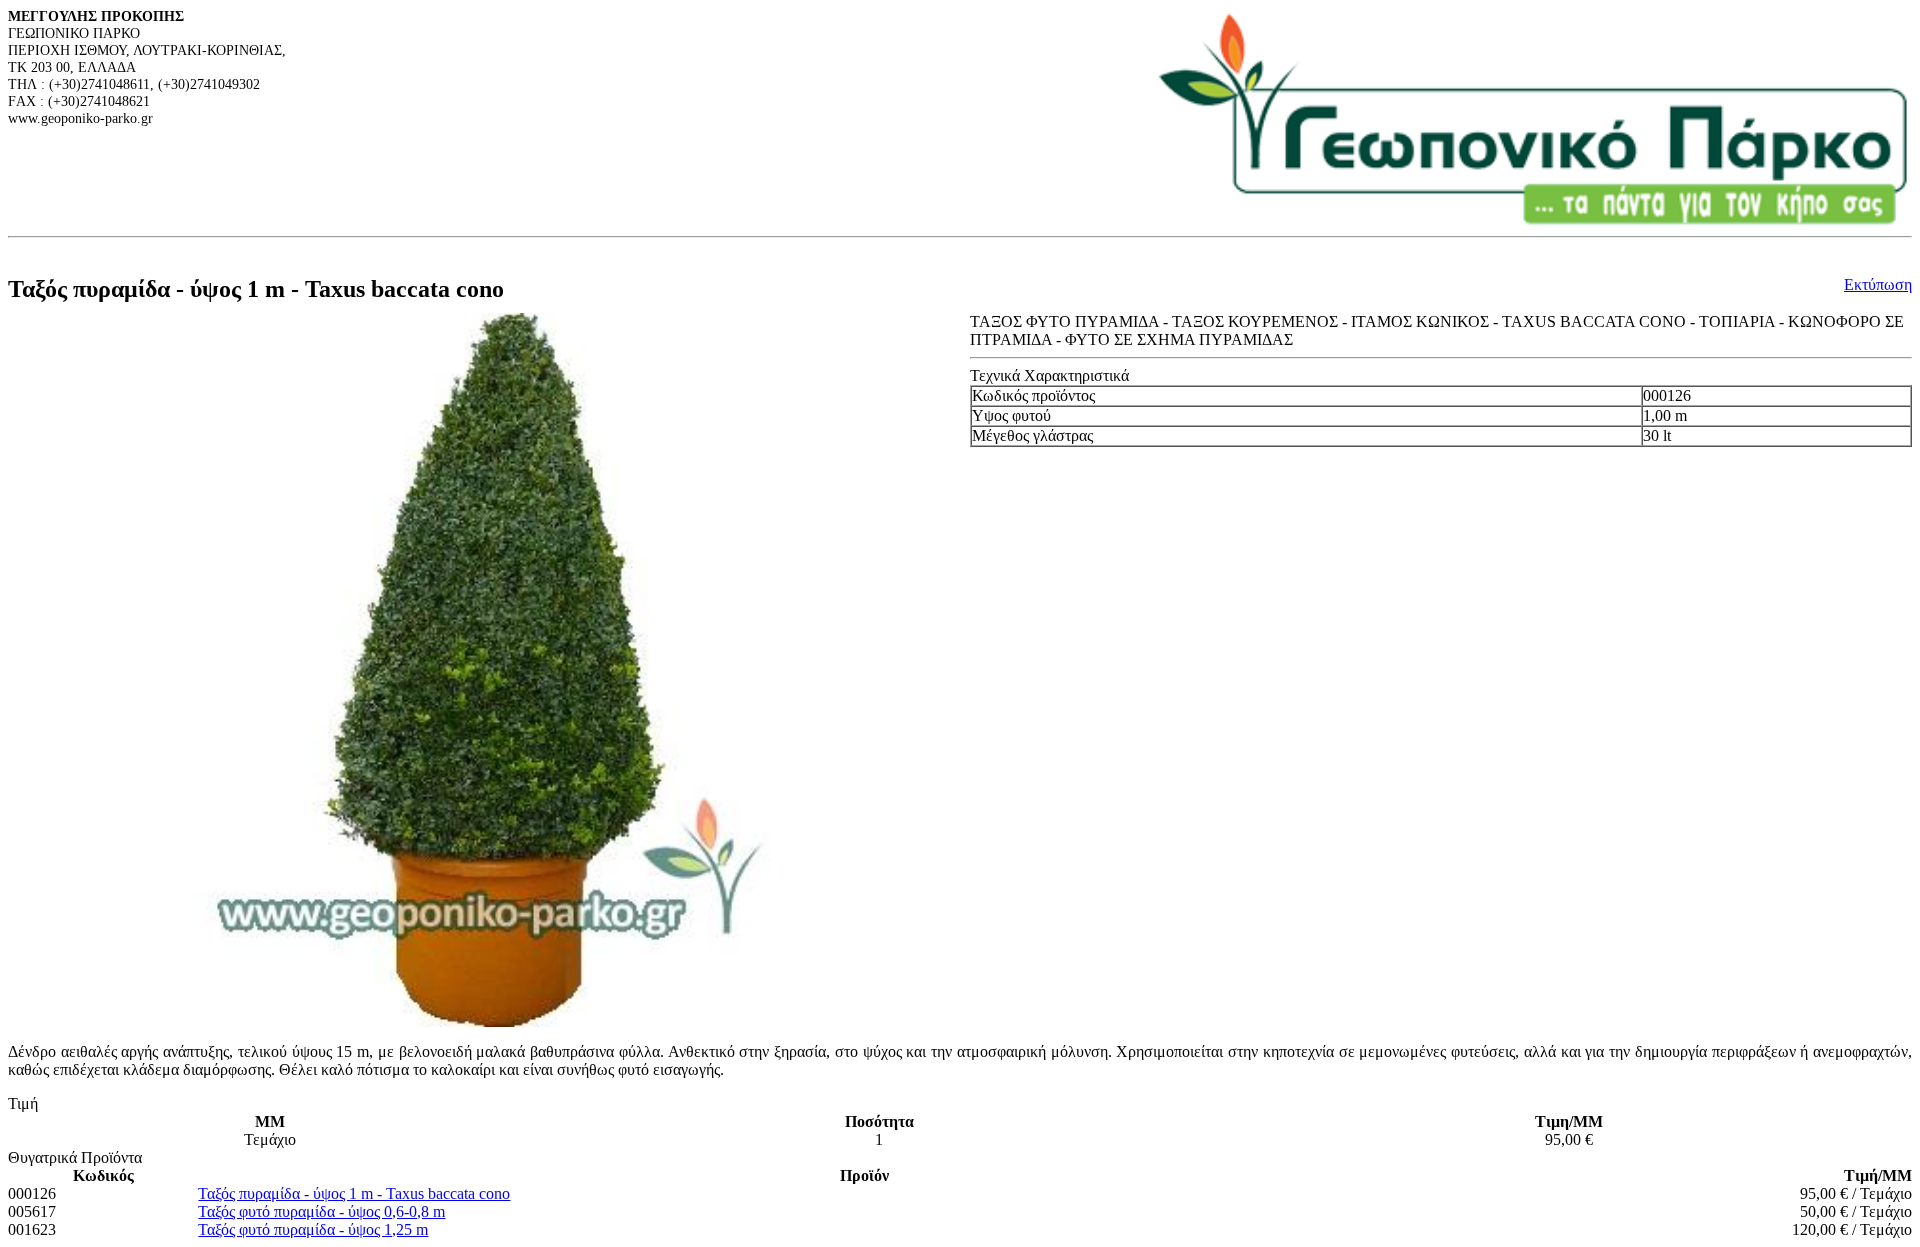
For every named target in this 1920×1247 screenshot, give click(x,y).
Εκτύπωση (1878, 284)
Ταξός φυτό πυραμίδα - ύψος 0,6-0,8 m (321, 1211)
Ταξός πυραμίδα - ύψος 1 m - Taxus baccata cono (354, 1193)
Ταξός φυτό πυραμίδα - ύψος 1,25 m (313, 1229)
